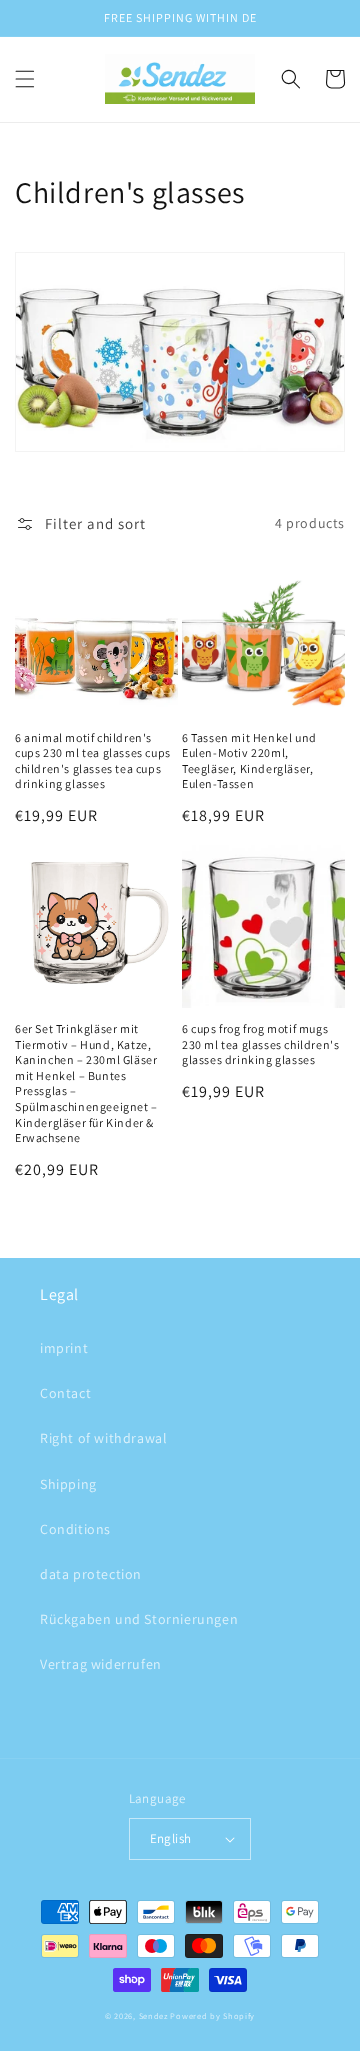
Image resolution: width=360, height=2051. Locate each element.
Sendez (153, 2015)
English (171, 1838)
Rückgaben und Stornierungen (139, 1619)
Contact (65, 1393)
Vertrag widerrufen (101, 1664)
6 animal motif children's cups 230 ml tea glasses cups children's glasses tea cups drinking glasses (93, 761)
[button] (25, 79)
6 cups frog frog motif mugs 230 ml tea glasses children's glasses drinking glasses (260, 1044)
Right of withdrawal (103, 1438)
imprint (64, 1348)
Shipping (68, 1484)
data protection (91, 1574)
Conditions (75, 1529)
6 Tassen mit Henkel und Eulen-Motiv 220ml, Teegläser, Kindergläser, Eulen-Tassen (249, 761)
